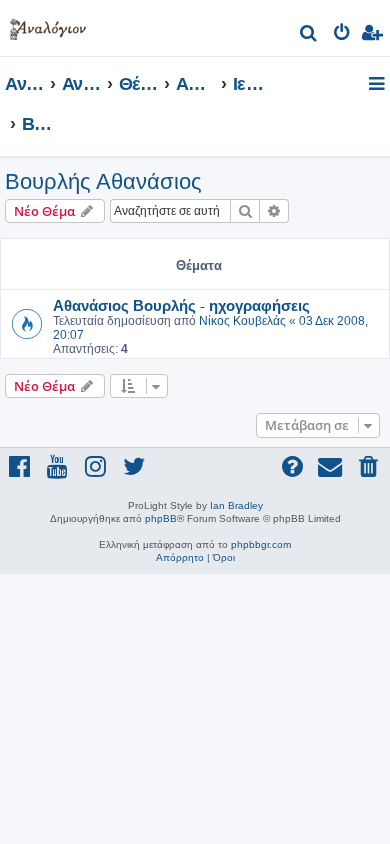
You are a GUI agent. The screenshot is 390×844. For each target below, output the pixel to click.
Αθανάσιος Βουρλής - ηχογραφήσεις (181, 305)
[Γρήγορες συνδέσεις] (378, 85)
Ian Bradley (236, 505)
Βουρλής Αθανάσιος (103, 181)
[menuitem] (309, 35)
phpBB (161, 518)
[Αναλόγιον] (48, 25)
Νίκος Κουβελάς (242, 321)
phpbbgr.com (261, 544)
